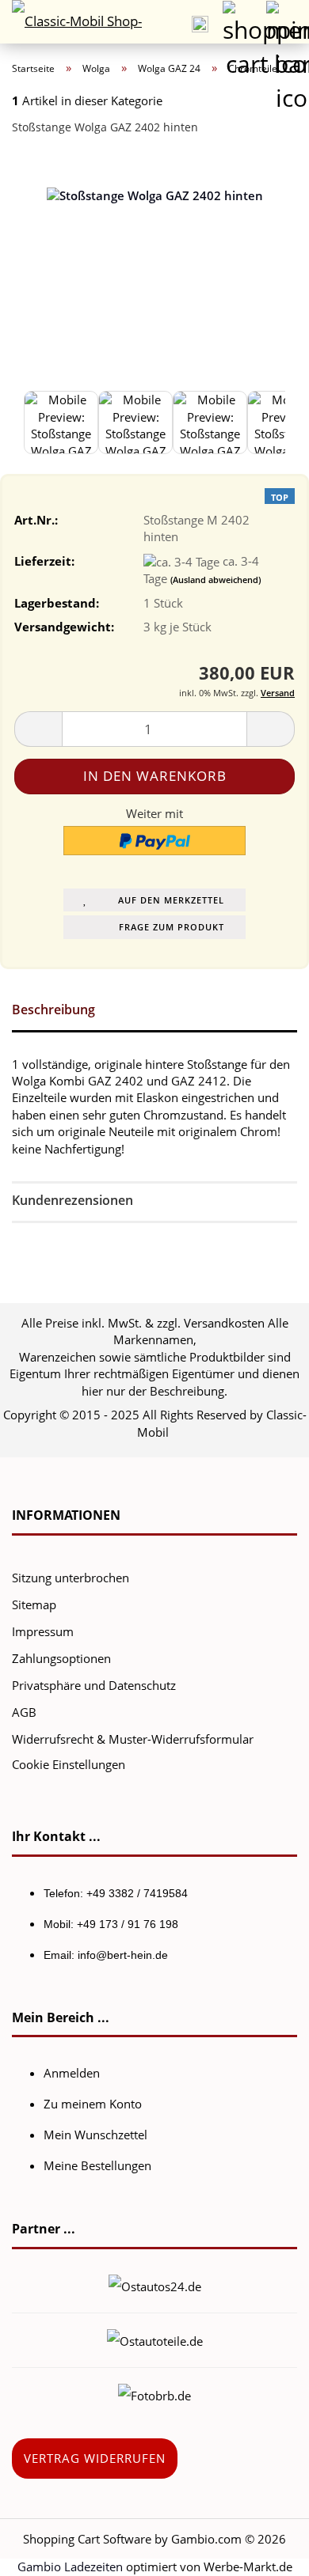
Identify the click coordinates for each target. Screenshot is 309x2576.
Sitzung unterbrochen (71, 1578)
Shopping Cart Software (87, 2539)
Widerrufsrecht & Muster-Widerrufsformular (133, 1739)
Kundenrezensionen (72, 1200)
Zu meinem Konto (93, 2104)
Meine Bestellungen (97, 2165)
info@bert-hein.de (123, 1955)
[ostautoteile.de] (155, 2339)
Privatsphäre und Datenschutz (94, 1685)
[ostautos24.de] (155, 2285)
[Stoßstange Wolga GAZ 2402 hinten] (155, 267)
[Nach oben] (265, 2552)
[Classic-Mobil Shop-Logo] (71, 22)
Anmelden (72, 2073)
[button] (38, 729)
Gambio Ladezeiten (70, 2567)
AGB (24, 1712)
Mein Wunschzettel (95, 2135)
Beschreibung (53, 1010)
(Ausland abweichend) (216, 580)
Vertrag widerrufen (95, 2458)
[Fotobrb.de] (154, 2394)
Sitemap (34, 1604)
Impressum (43, 1631)
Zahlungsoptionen (61, 1658)
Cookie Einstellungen (69, 1764)
